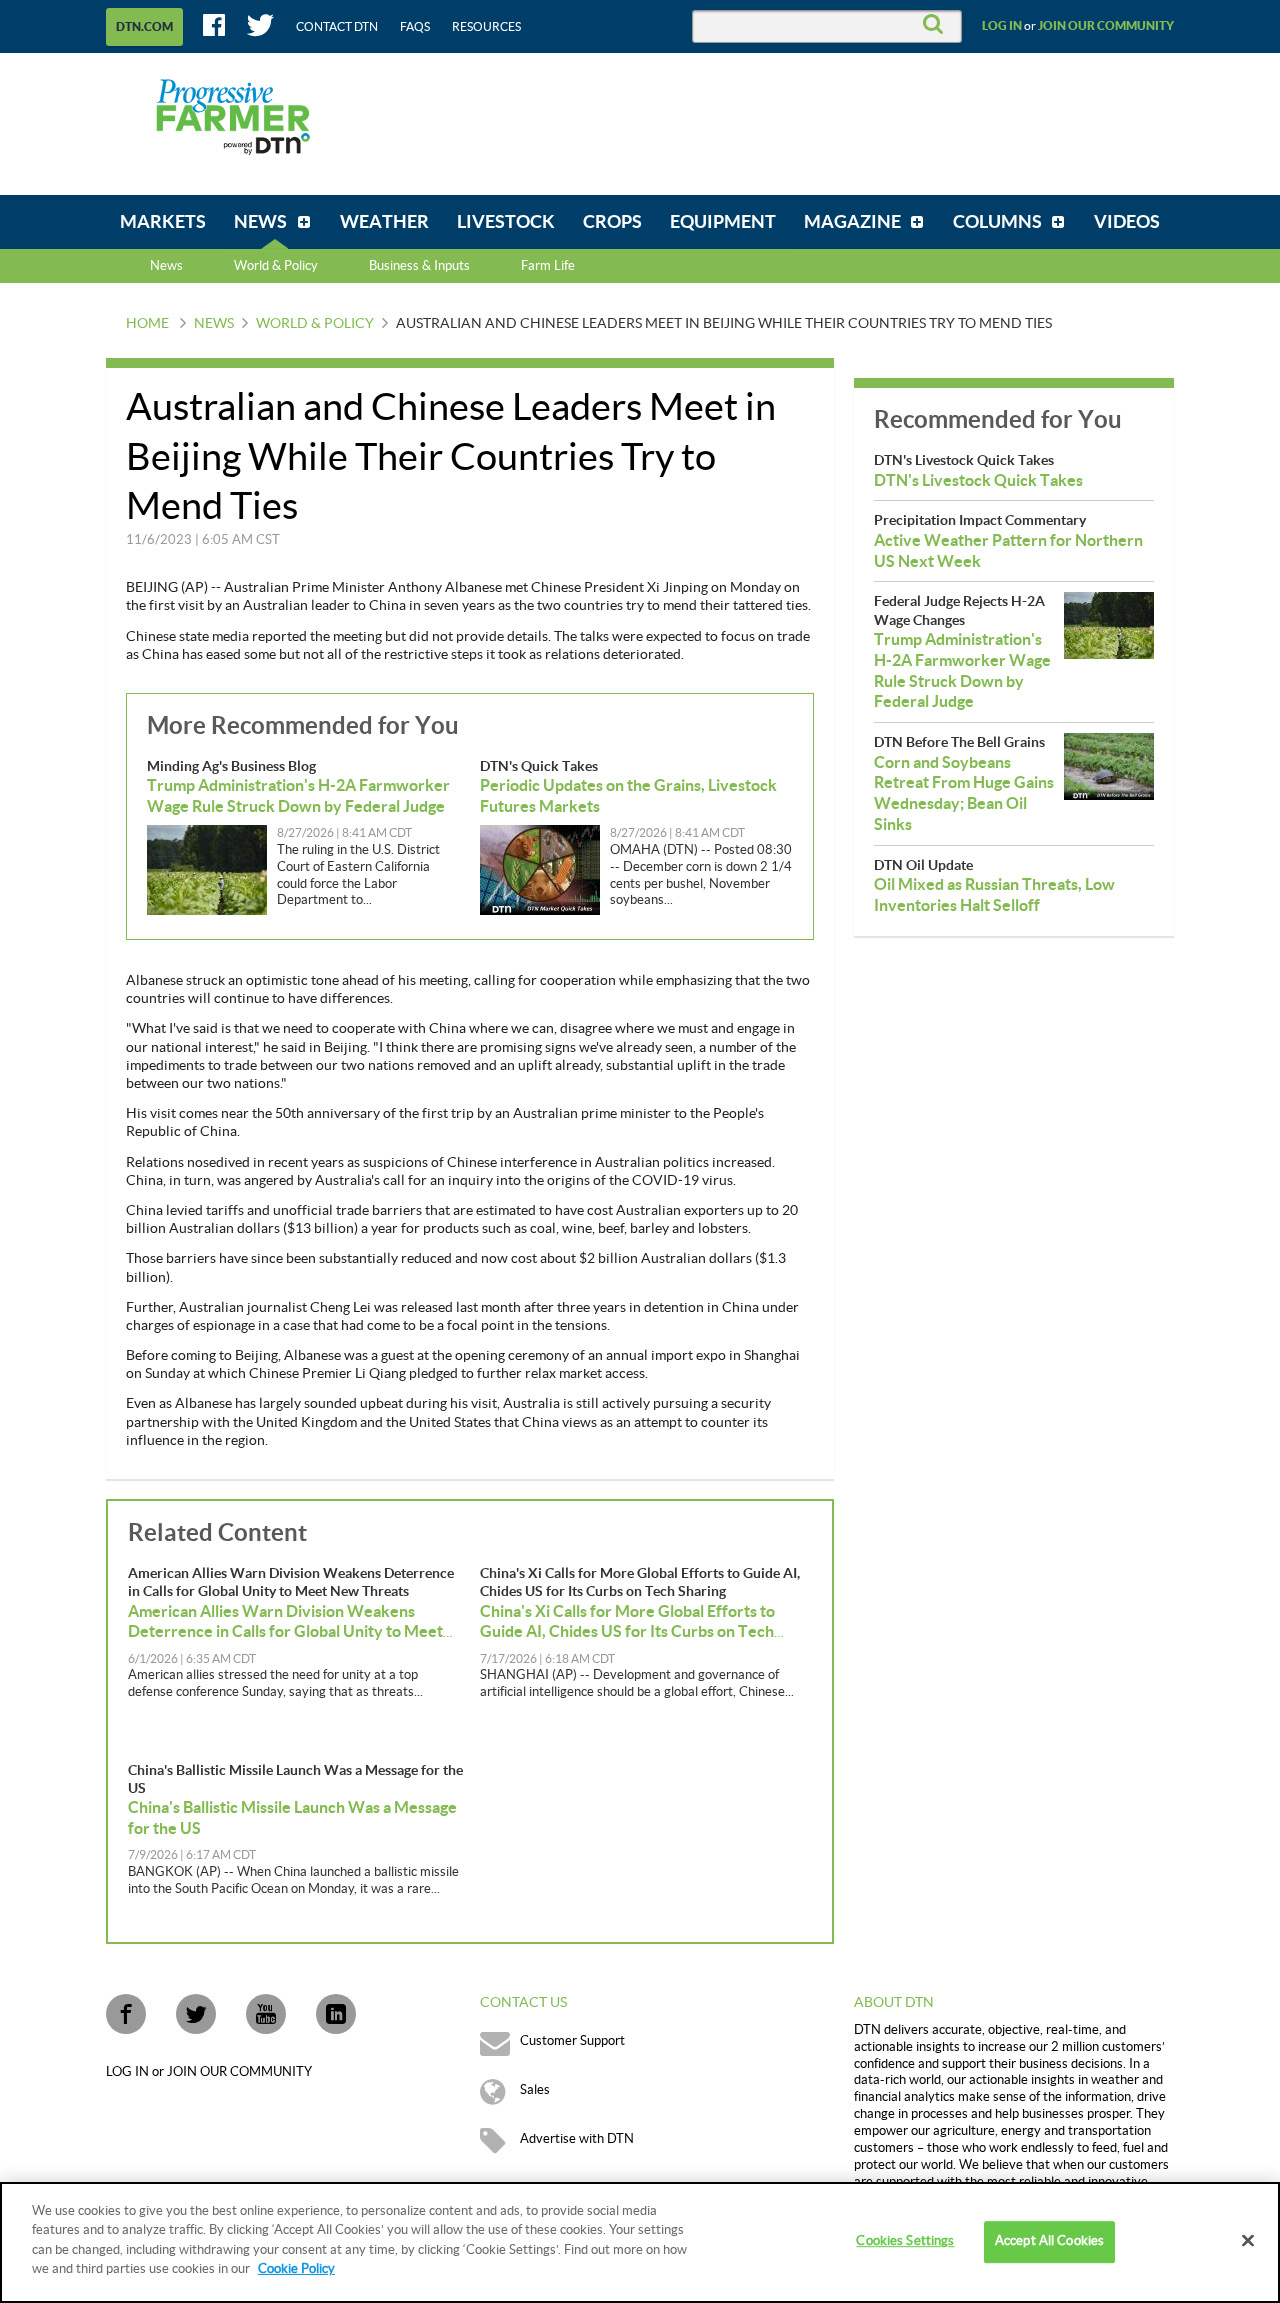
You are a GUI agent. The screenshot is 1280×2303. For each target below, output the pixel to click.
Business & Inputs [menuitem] (419, 266)
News (166, 266)
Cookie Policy (296, 2269)
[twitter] (196, 2014)
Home (147, 324)
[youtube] (266, 2014)
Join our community (1106, 26)
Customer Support (572, 2041)
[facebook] (126, 2014)
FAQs (415, 27)
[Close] (1248, 2241)
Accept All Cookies (1049, 2242)
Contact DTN (337, 27)
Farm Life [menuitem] (548, 266)
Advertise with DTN (577, 2139)
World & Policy (315, 324)
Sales (535, 2090)
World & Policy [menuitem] (276, 266)
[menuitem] (163, 222)
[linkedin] (336, 2014)
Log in (1002, 26)
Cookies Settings (905, 2242)
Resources (486, 27)
